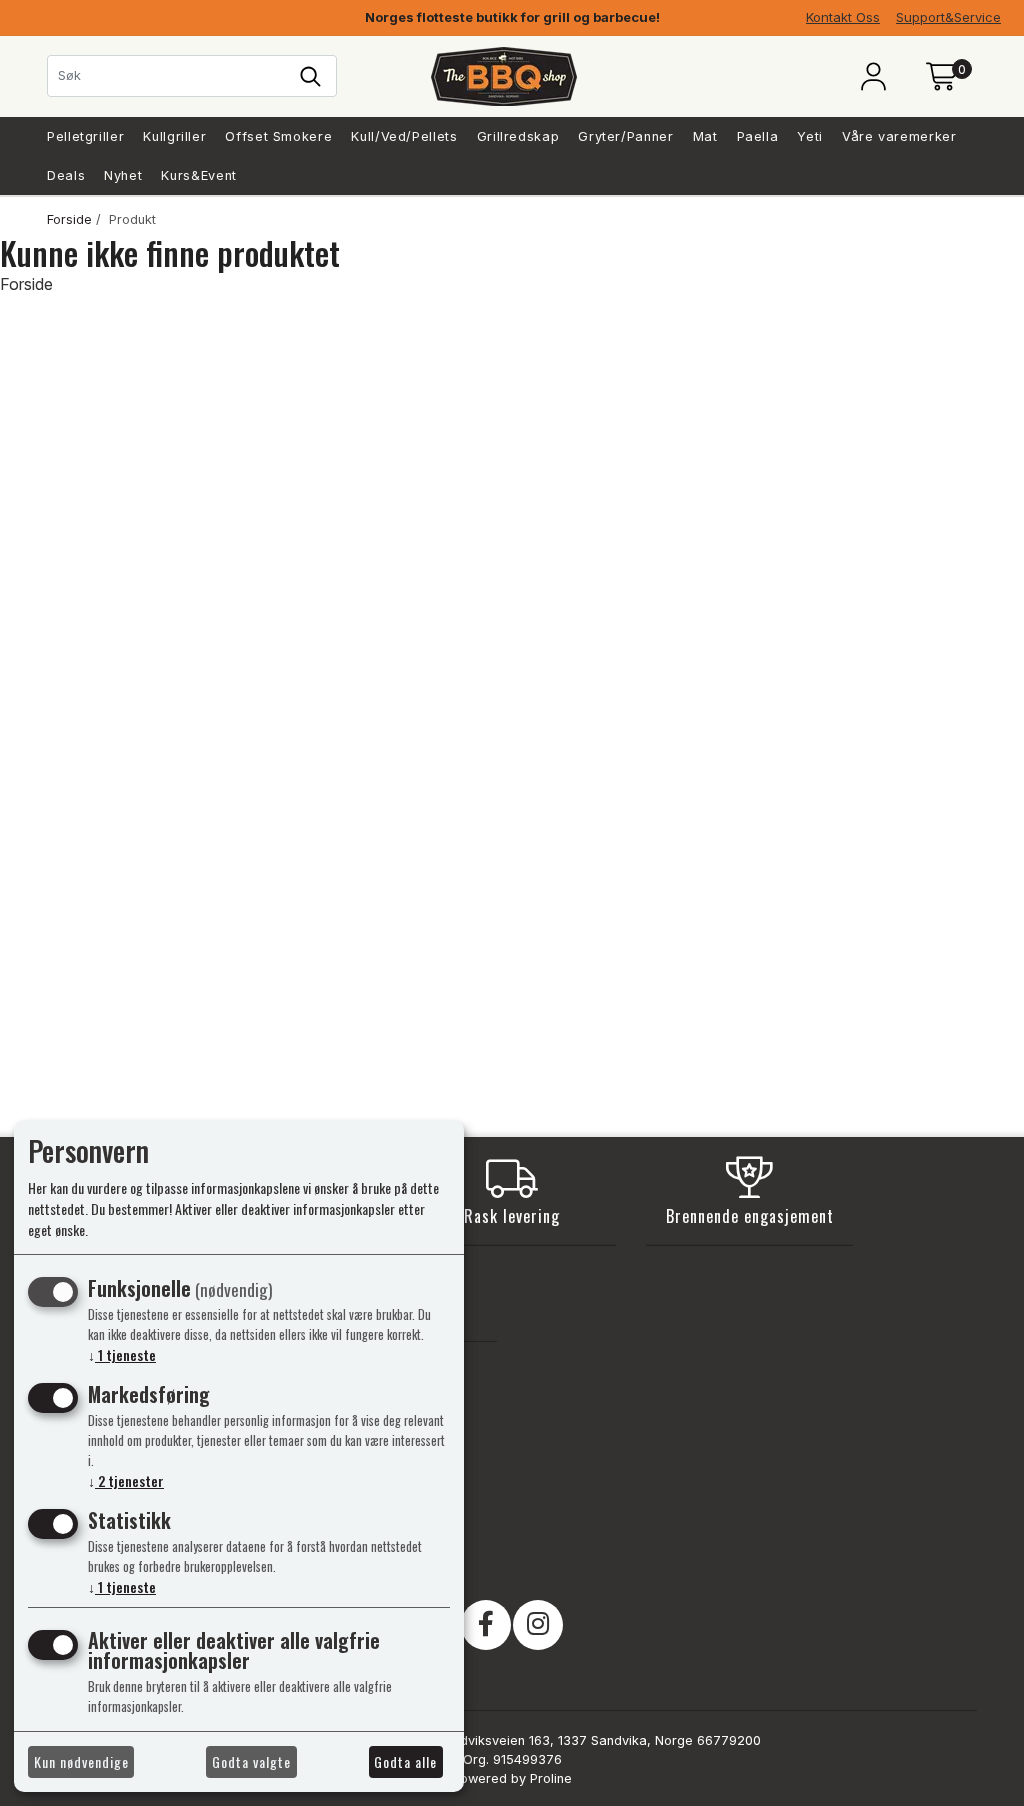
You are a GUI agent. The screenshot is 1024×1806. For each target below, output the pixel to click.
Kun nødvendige (81, 1761)
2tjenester (126, 1480)
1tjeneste (122, 1354)
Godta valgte (251, 1761)
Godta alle (405, 1761)
